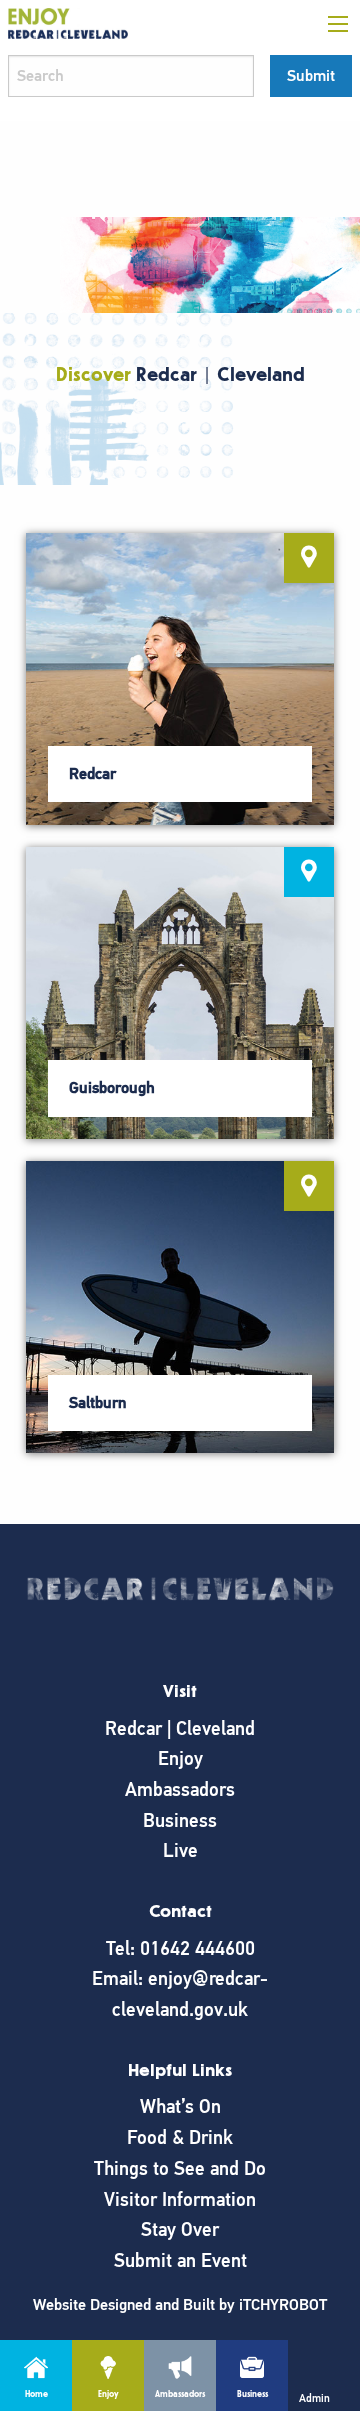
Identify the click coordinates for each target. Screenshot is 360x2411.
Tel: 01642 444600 (180, 1948)
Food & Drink (180, 2137)
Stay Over (180, 2229)
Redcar (92, 774)
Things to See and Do (180, 2168)
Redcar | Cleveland (180, 1728)
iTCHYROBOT (283, 2305)
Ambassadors (180, 1789)
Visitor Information (180, 2199)
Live (180, 1850)
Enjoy (180, 1758)
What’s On (180, 2106)
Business (180, 1820)
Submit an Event (180, 2260)
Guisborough (111, 1088)
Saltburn (97, 1403)
